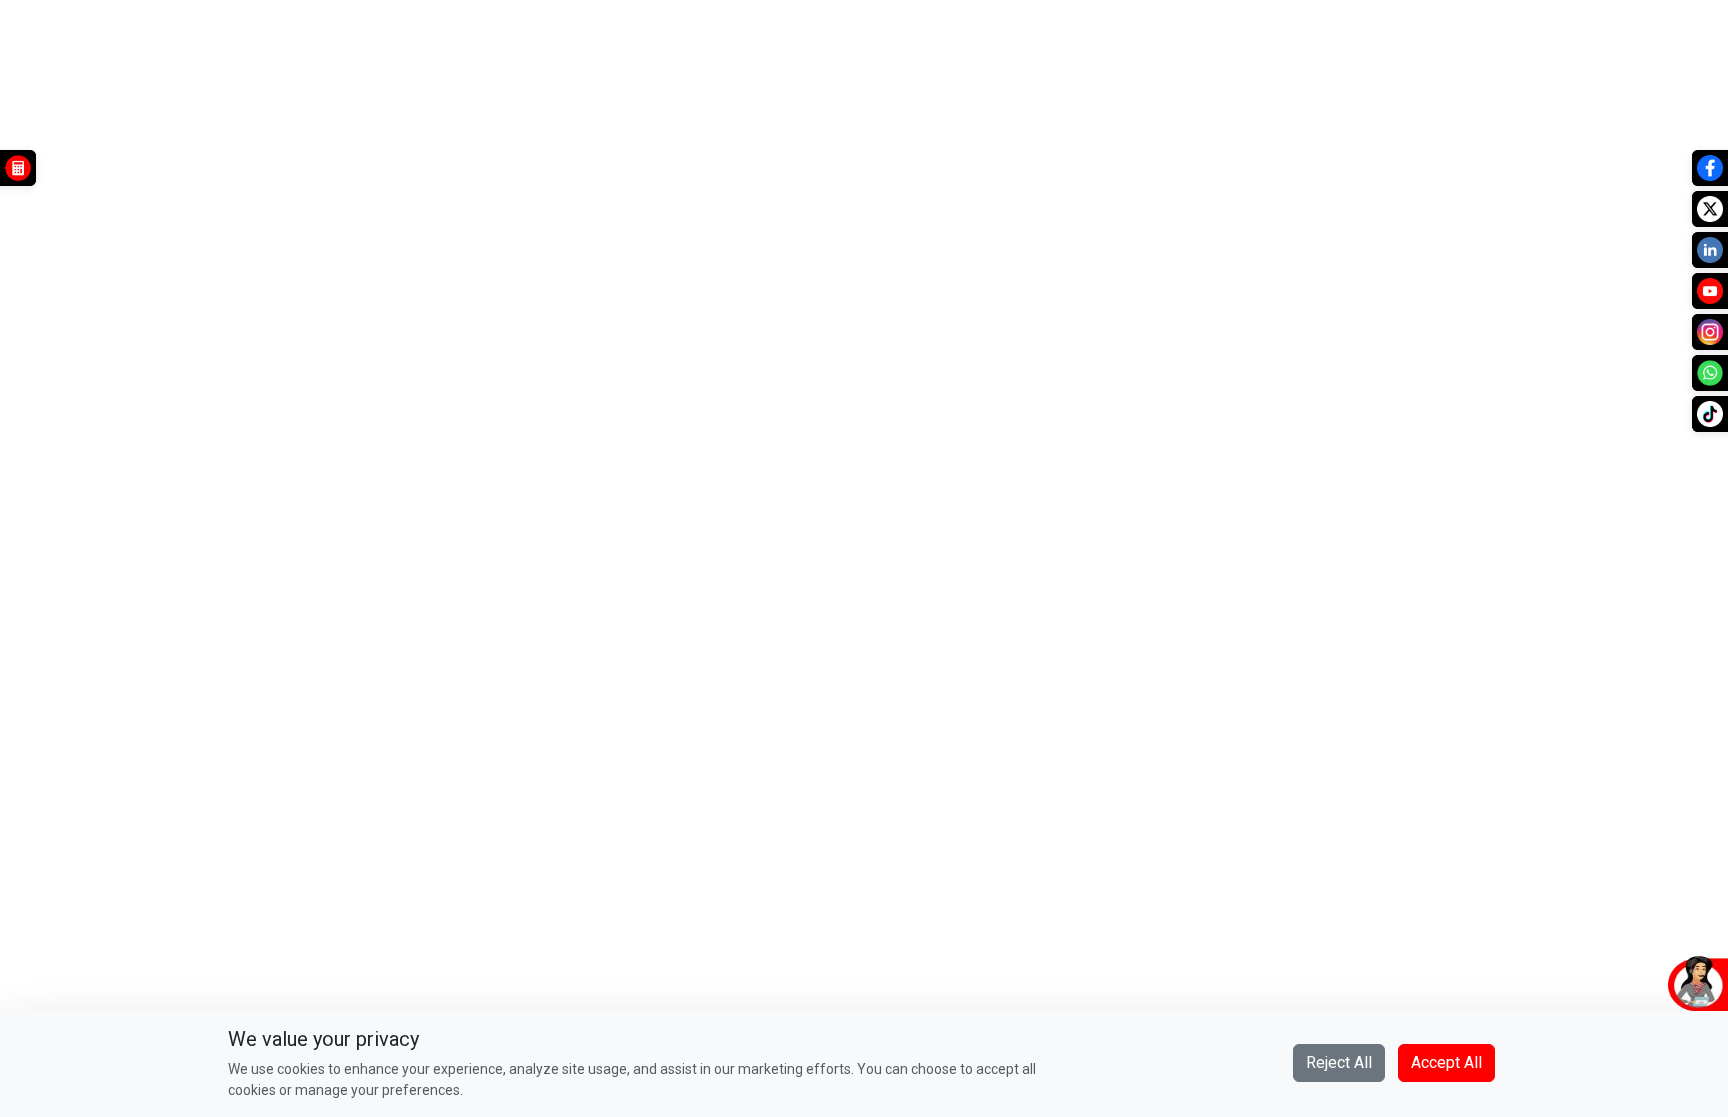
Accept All (1446, 1062)
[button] (1603, 982)
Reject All (1339, 1062)
